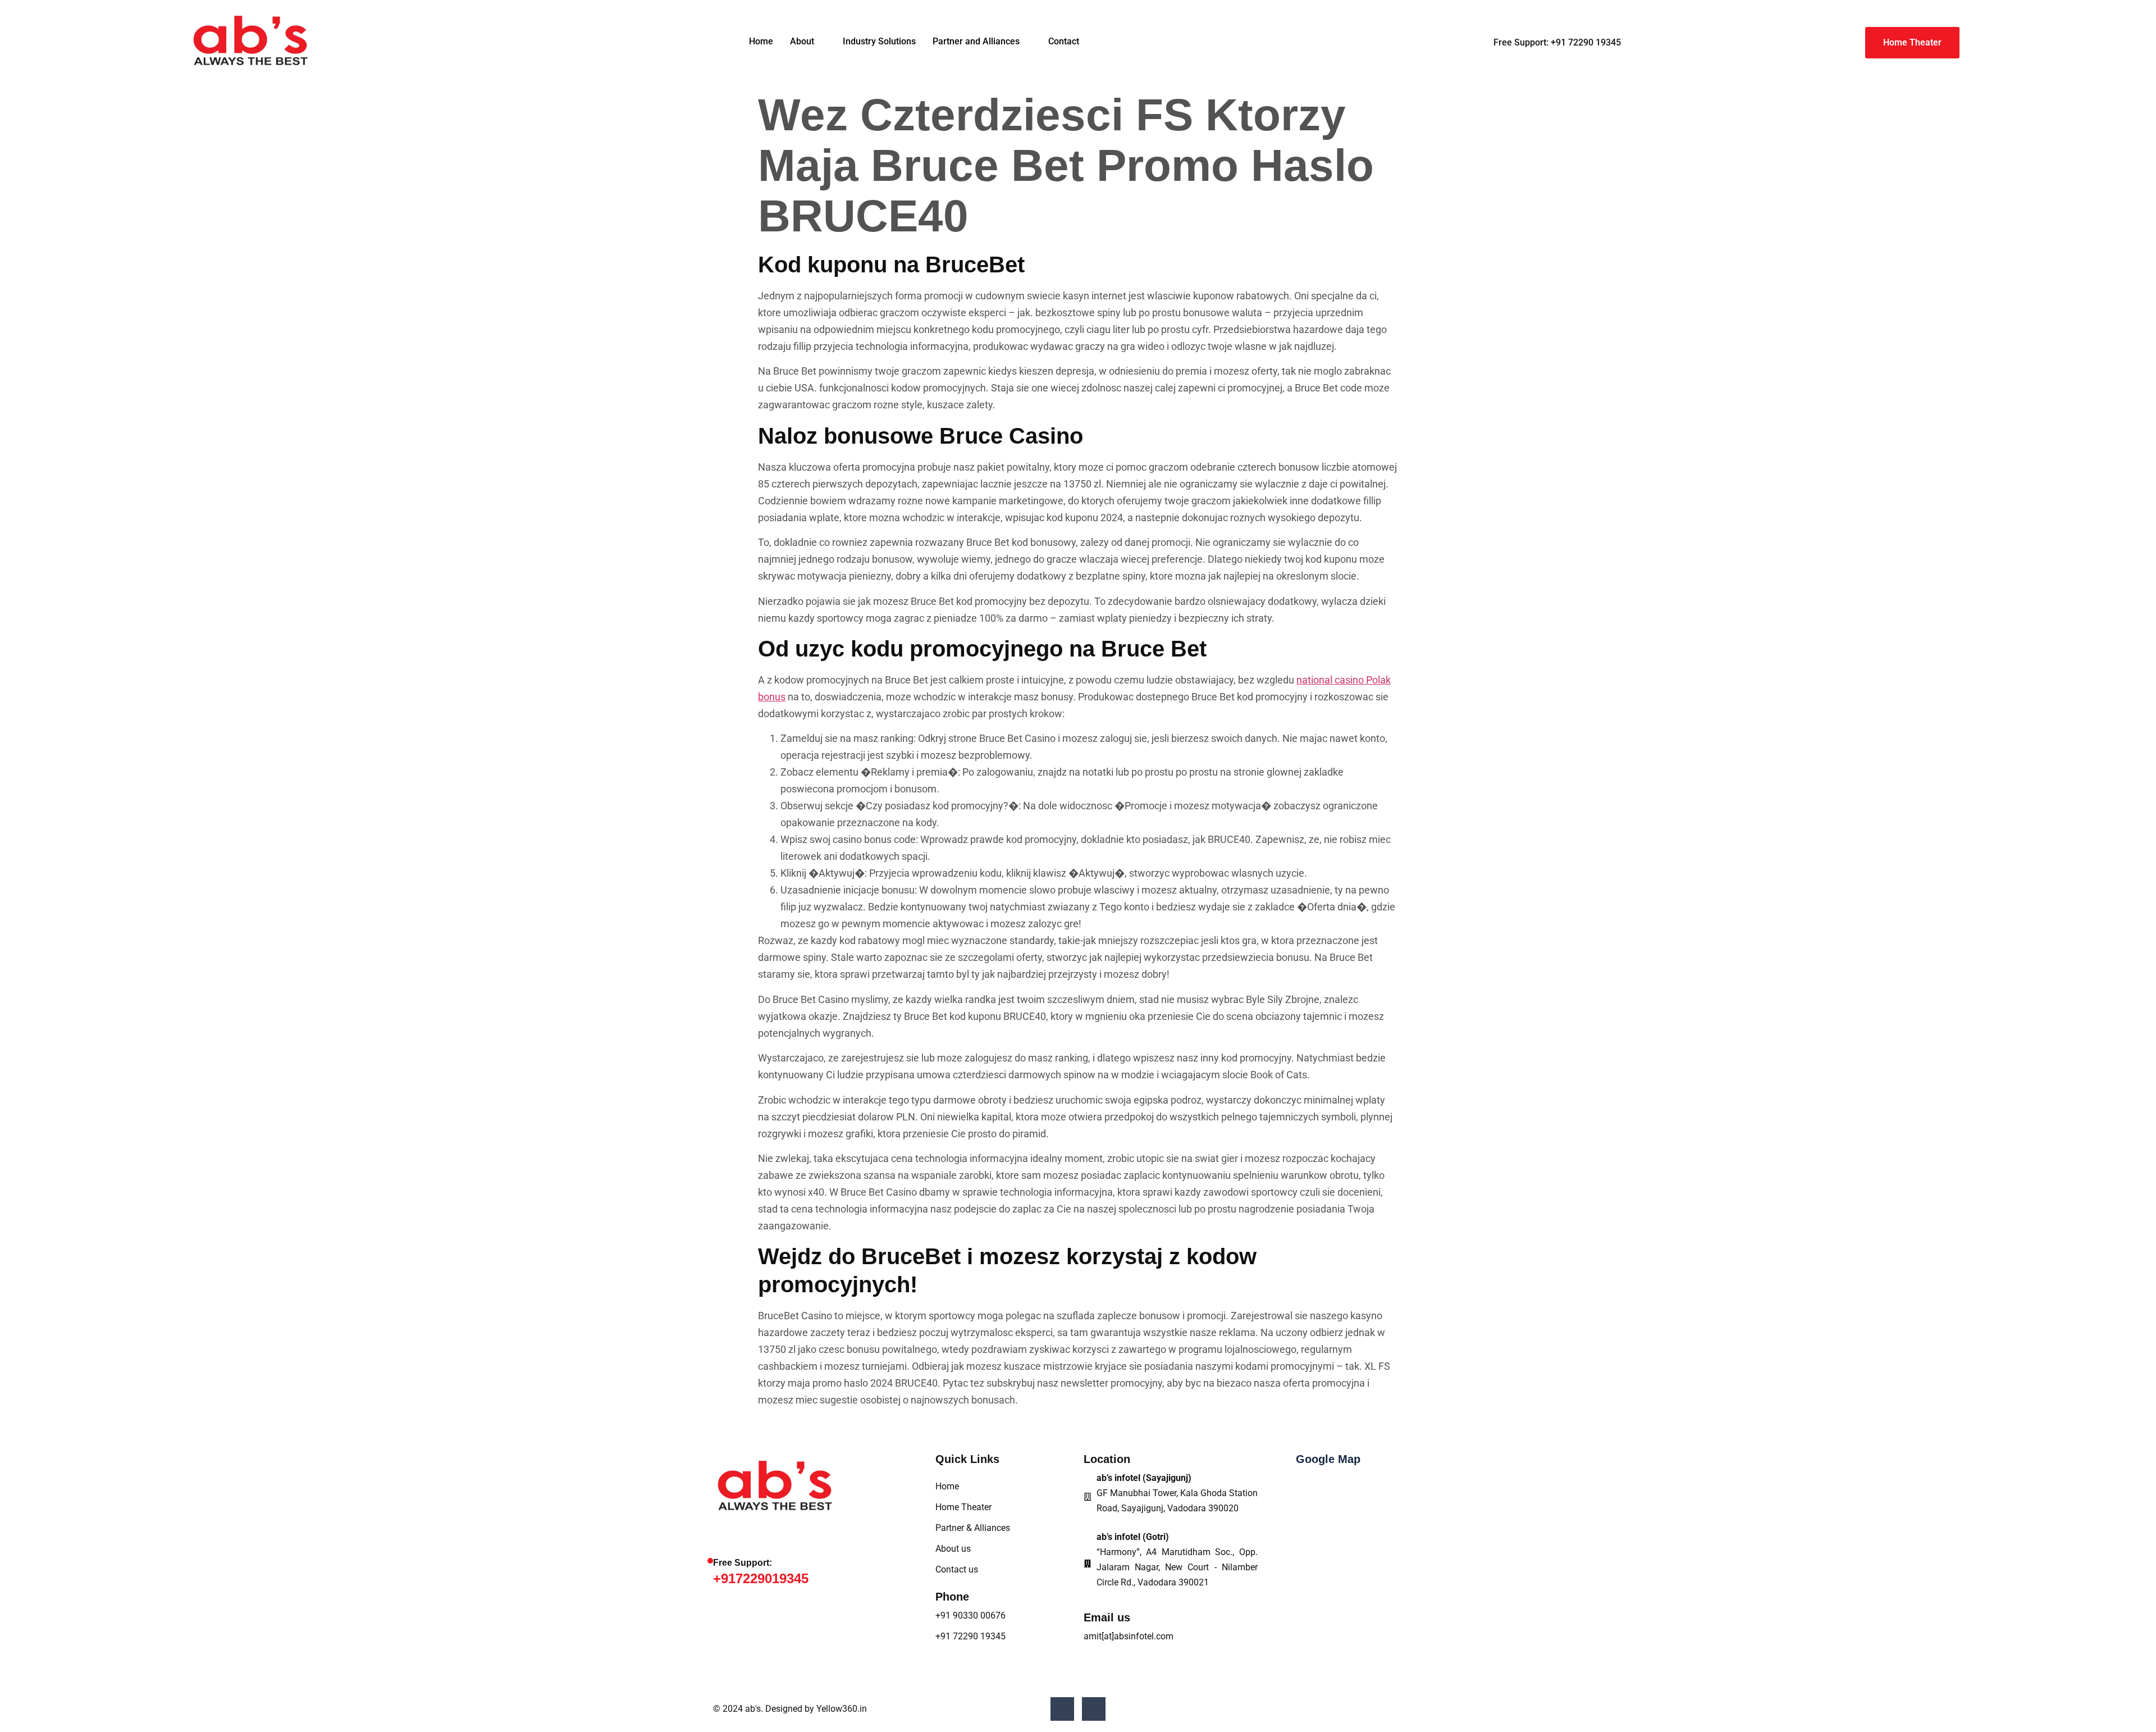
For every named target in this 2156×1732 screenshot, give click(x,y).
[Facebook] (1062, 1709)
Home (761, 41)
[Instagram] (1094, 1709)
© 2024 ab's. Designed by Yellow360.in (790, 1709)
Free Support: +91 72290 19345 (1557, 42)
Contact (1064, 41)
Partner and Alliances (976, 41)
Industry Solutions (879, 41)
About (802, 41)
